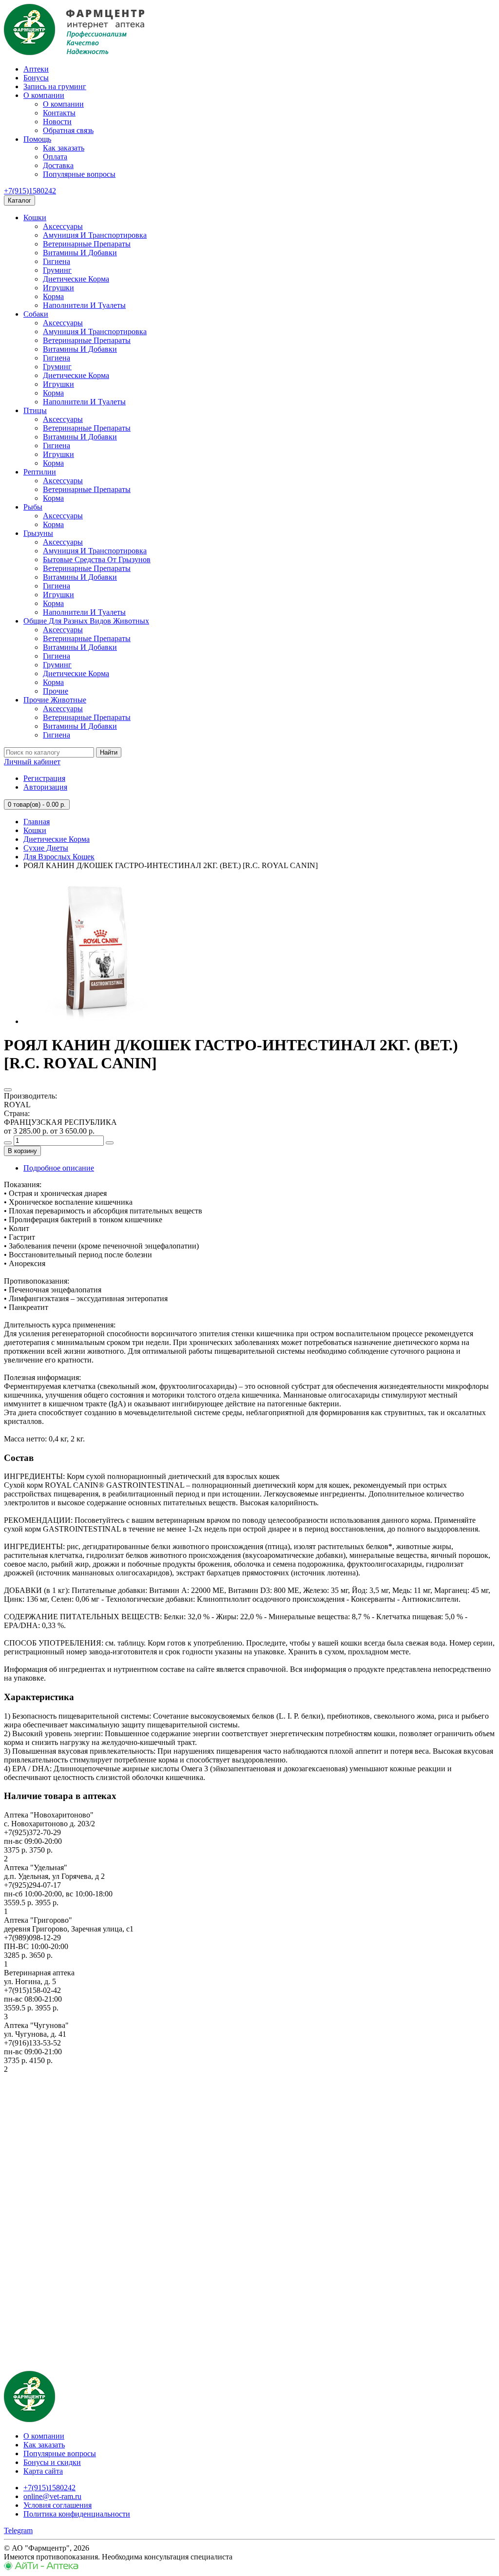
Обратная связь (68, 130)
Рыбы (33, 507)
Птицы (35, 410)
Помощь (37, 139)
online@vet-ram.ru (52, 2496)
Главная (37, 822)
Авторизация (45, 787)
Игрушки (58, 288)
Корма (53, 296)
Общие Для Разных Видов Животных (86, 621)
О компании (44, 95)
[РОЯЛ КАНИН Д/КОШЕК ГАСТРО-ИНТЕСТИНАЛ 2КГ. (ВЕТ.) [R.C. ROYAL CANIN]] (96, 1021)
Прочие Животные (55, 700)
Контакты (59, 113)
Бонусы (36, 78)
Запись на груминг (55, 86)
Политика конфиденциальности (77, 2514)
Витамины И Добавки (80, 253)
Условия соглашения (58, 2505)
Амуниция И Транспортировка (95, 235)
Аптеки (36, 69)
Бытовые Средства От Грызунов (97, 559)
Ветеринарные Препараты (87, 244)
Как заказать (64, 148)
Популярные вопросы (79, 174)
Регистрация (44, 778)
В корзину (22, 1151)
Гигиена (57, 261)
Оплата (55, 157)
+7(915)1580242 (30, 191)
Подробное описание (59, 1168)
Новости (57, 122)
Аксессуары (63, 226)
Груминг (57, 270)
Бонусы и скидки (52, 2462)
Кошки (35, 218)
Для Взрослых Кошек (59, 857)
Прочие (56, 691)
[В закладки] (8, 1090)
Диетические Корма (76, 279)
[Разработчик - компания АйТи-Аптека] (41, 2567)
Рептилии (40, 472)
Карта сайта (43, 2471)
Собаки (36, 314)
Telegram (18, 2530)
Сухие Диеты (46, 848)
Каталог (19, 200)
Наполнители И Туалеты (84, 305)
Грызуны (38, 533)
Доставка (58, 165)
